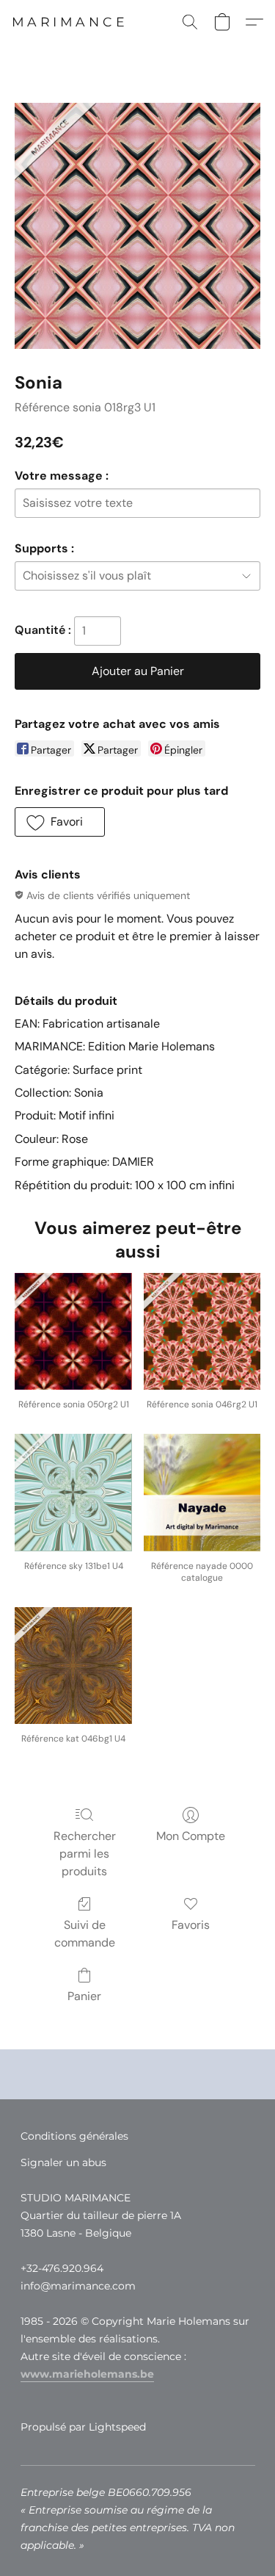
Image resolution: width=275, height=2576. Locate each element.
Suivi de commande (85, 1934)
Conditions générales (74, 2136)
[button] (70, 22)
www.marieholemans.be (87, 2374)
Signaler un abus (63, 2162)
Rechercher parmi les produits (85, 1854)
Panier (84, 1996)
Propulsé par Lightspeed (83, 2427)
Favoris (191, 1925)
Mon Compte (191, 1836)
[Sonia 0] (137, 226)
